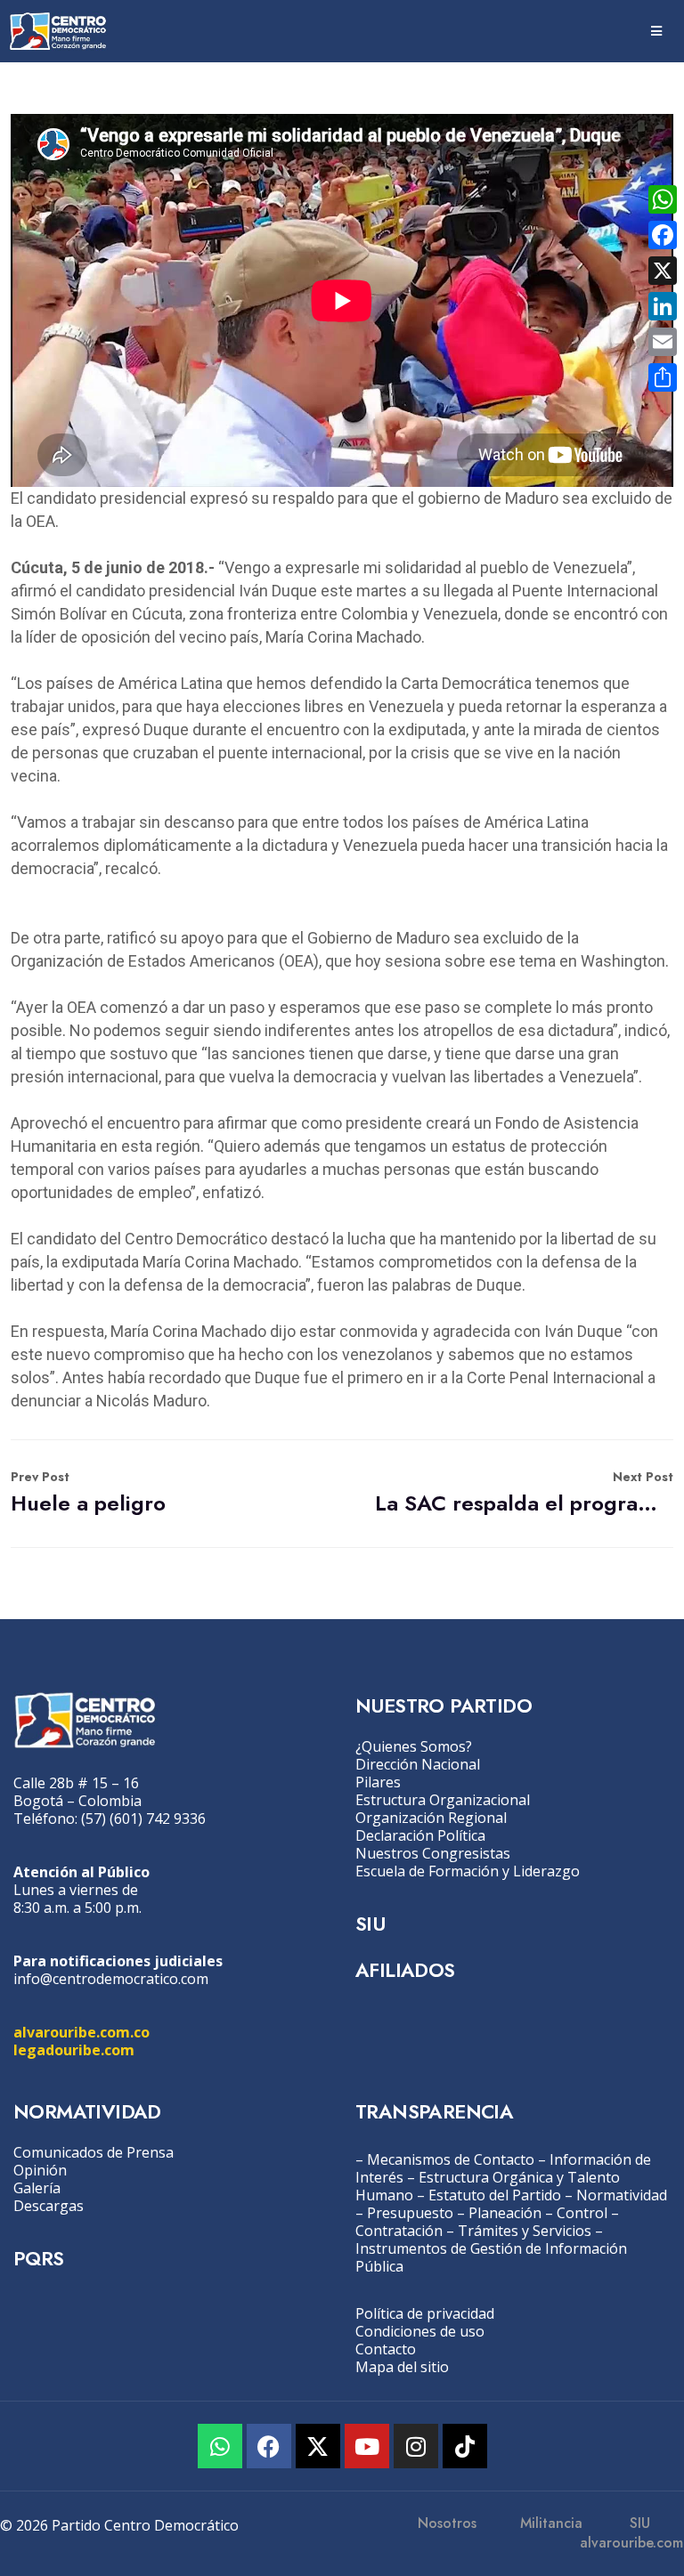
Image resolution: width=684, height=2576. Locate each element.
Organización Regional (431, 1818)
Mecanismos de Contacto (451, 2159)
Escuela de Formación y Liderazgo (468, 1871)
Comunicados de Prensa (94, 2152)
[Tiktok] (465, 2446)
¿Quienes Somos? (414, 1746)
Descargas (49, 2206)
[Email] (663, 342)
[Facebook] (269, 2446)
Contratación (399, 2231)
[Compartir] (663, 377)
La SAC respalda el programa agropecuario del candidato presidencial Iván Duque (524, 1493)
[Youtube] (367, 2446)
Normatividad (622, 2195)
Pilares (378, 1782)
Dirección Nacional (418, 1764)
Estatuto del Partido (495, 2195)
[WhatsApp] (663, 199)
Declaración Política (420, 1835)
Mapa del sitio (402, 2367)
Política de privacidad (425, 2313)
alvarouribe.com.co (81, 2032)
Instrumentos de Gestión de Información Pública (491, 2257)
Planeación (505, 2213)
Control (582, 2213)
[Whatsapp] (220, 2446)
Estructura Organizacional (443, 1800)
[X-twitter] (318, 2446)
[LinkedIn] (663, 306)
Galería (37, 2188)
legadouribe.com (74, 2050)
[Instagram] (416, 2446)
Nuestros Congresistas (433, 1853)
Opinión (40, 2170)
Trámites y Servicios (525, 2231)
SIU (370, 1924)
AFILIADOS (405, 1970)
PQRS (39, 2258)
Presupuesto (410, 2213)
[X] (663, 271)
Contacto (386, 2349)
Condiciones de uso (420, 2331)
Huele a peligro (88, 1493)
